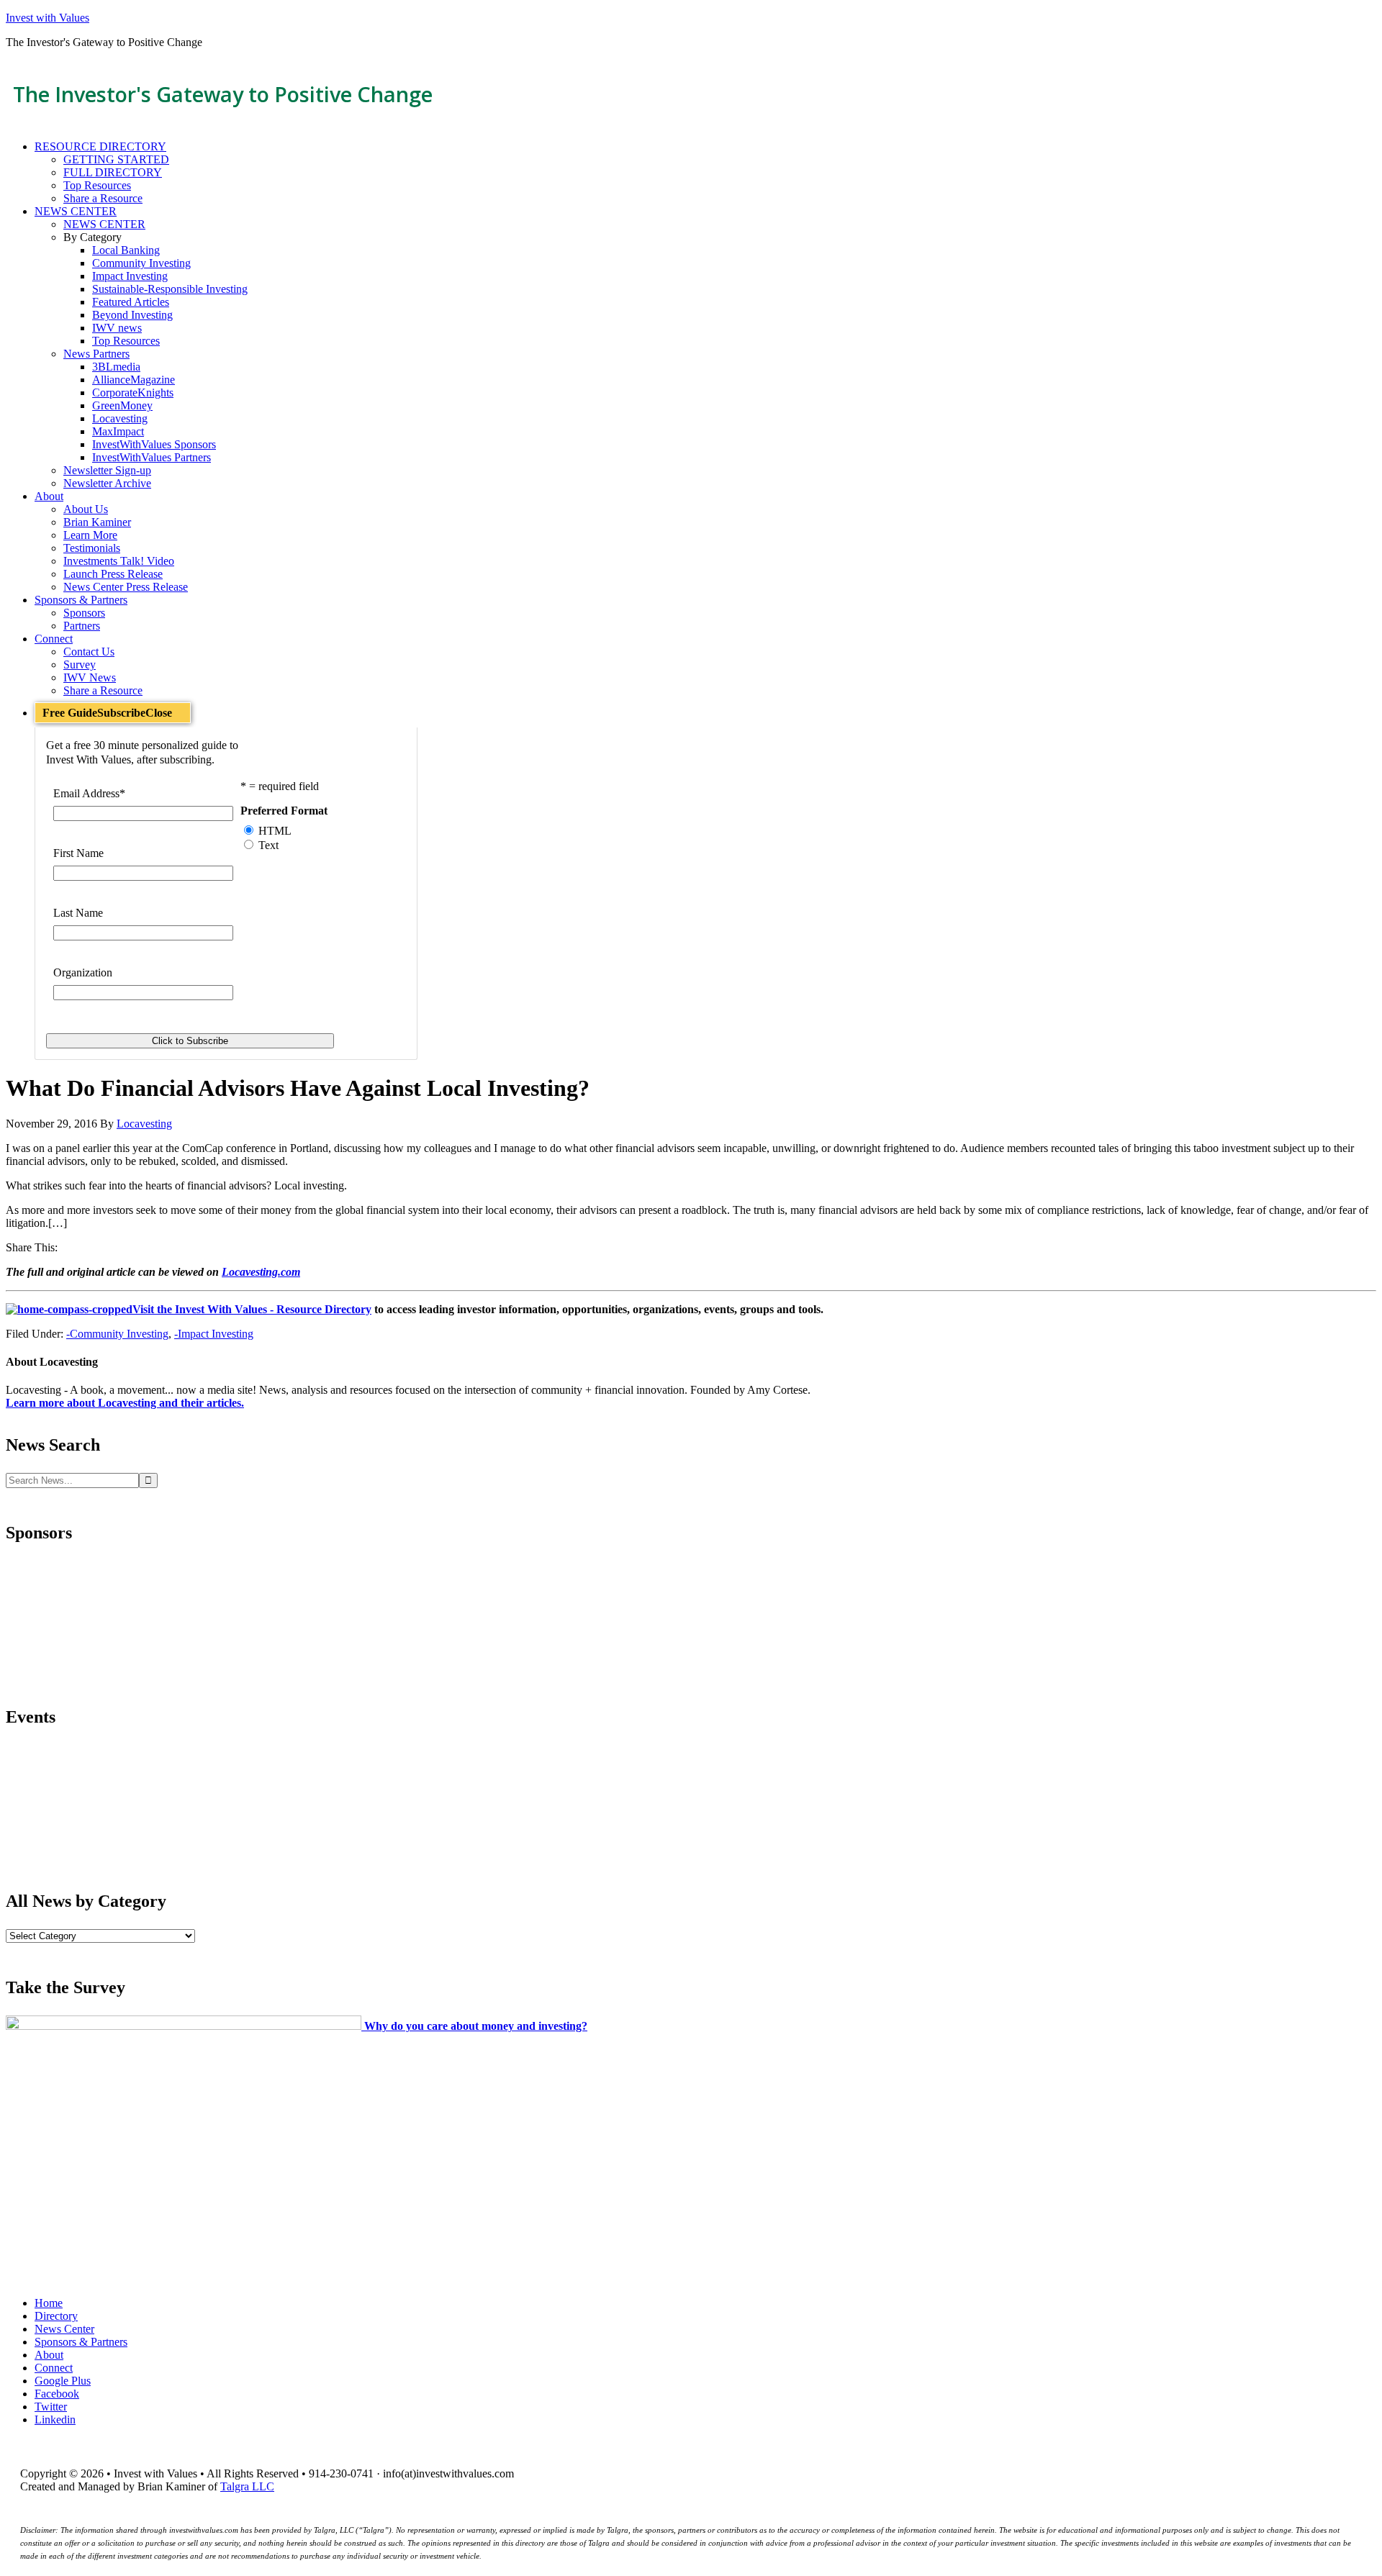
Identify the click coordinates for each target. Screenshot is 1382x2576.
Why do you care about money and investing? (476, 2026)
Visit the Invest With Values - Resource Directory (252, 1309)
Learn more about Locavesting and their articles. (125, 1403)
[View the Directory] (69, 1309)
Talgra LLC (247, 2486)
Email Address (89, 793)
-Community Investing (117, 1334)
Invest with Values (48, 18)
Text (268, 845)
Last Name (78, 913)
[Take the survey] (185, 2026)
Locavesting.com (261, 1272)
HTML (275, 831)
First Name (78, 853)
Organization (83, 972)
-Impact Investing (214, 1334)
